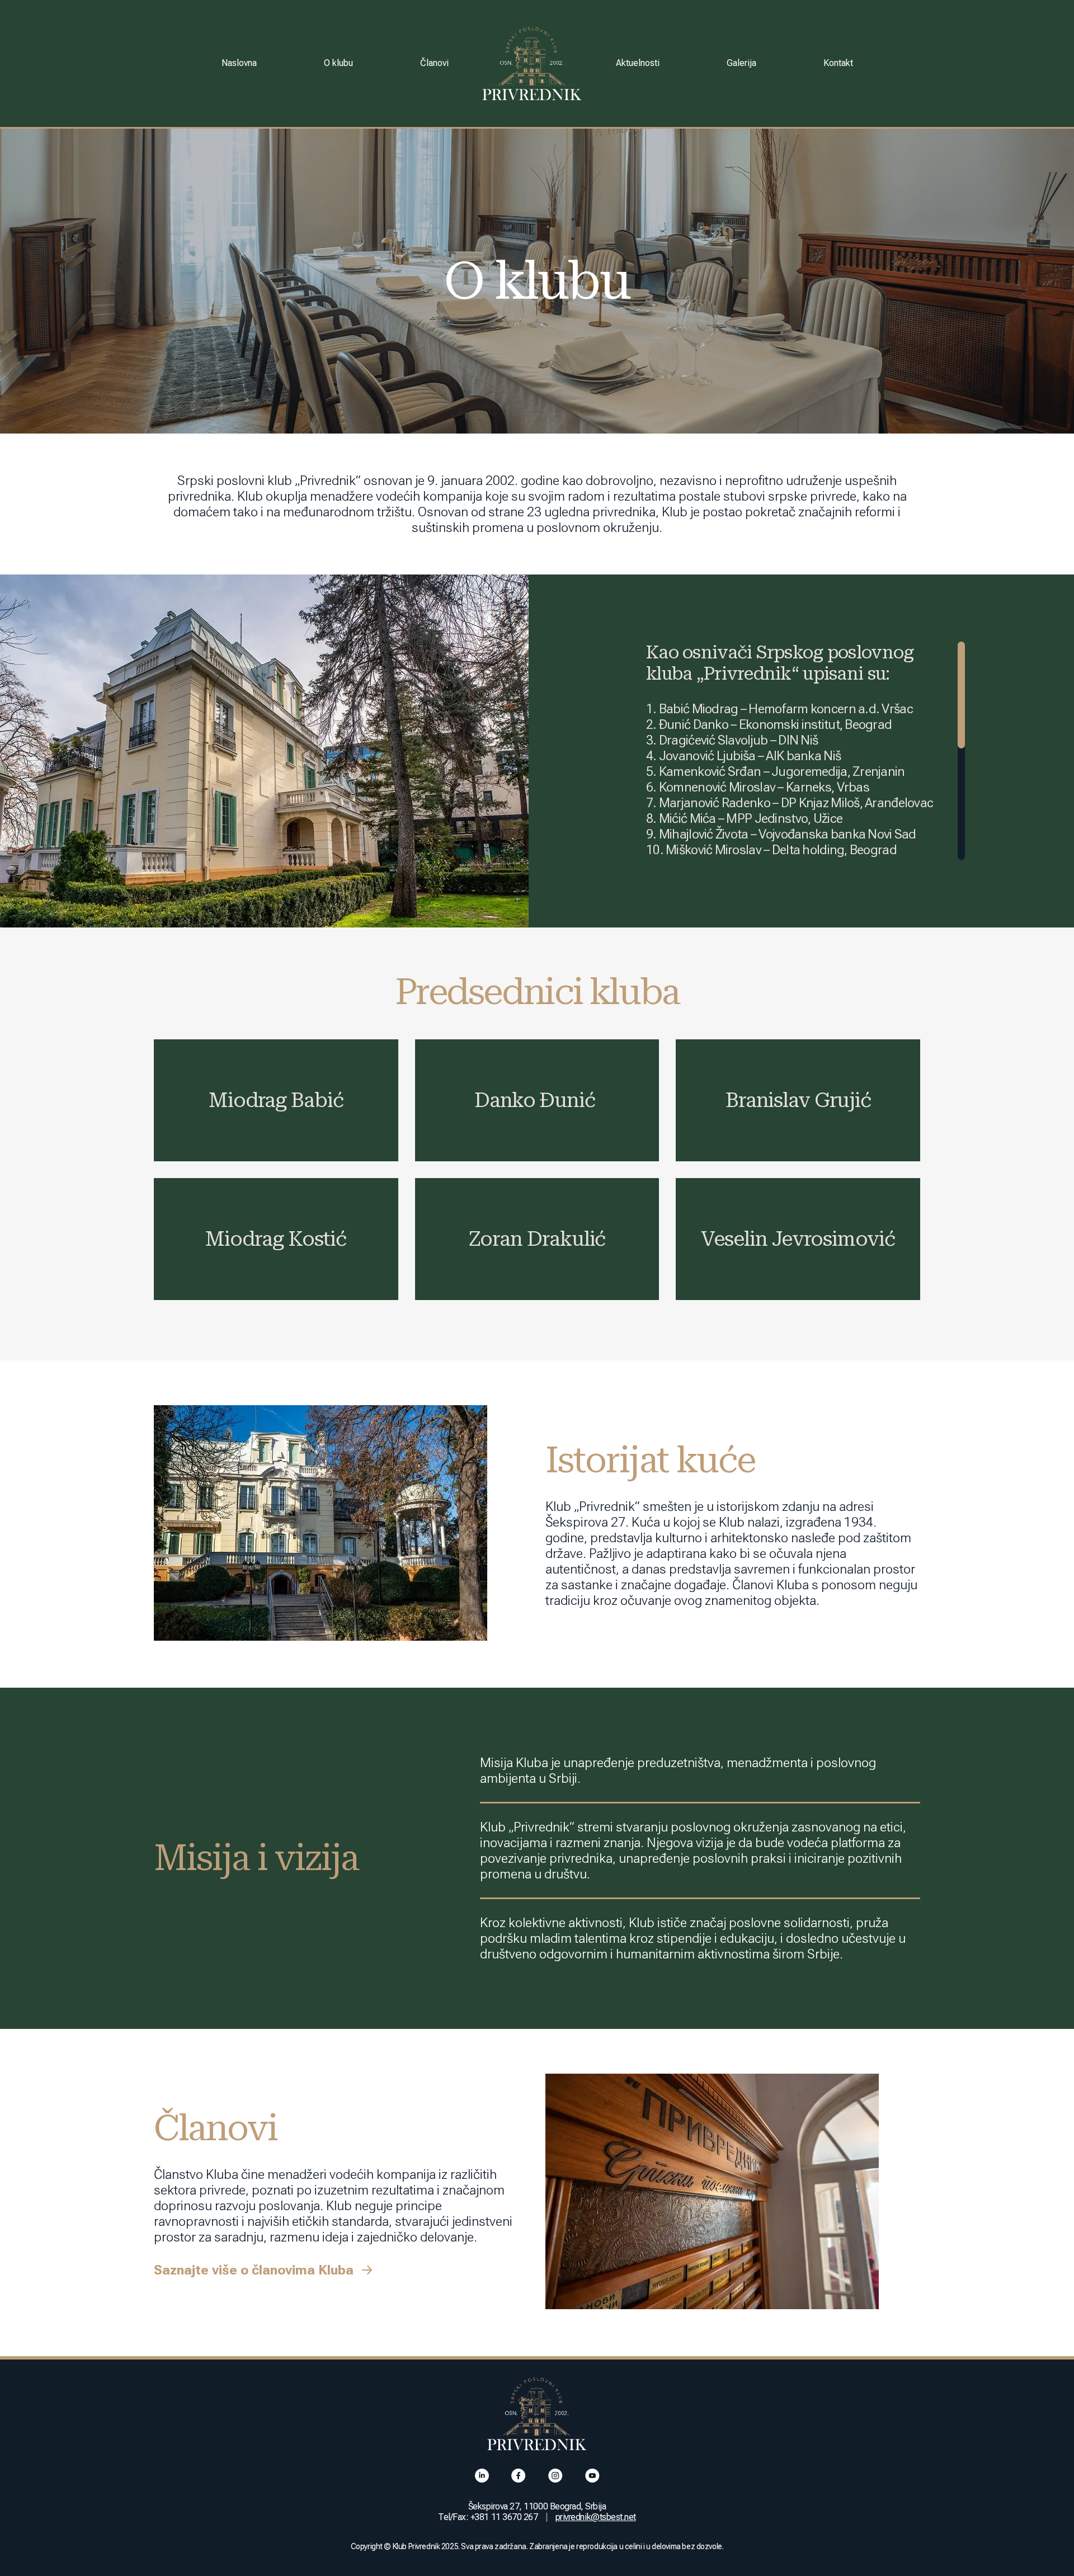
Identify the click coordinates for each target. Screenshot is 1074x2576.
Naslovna (239, 63)
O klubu (338, 63)
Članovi (434, 63)
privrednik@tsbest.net (596, 2517)
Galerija (741, 63)
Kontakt (838, 63)
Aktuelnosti (638, 63)
